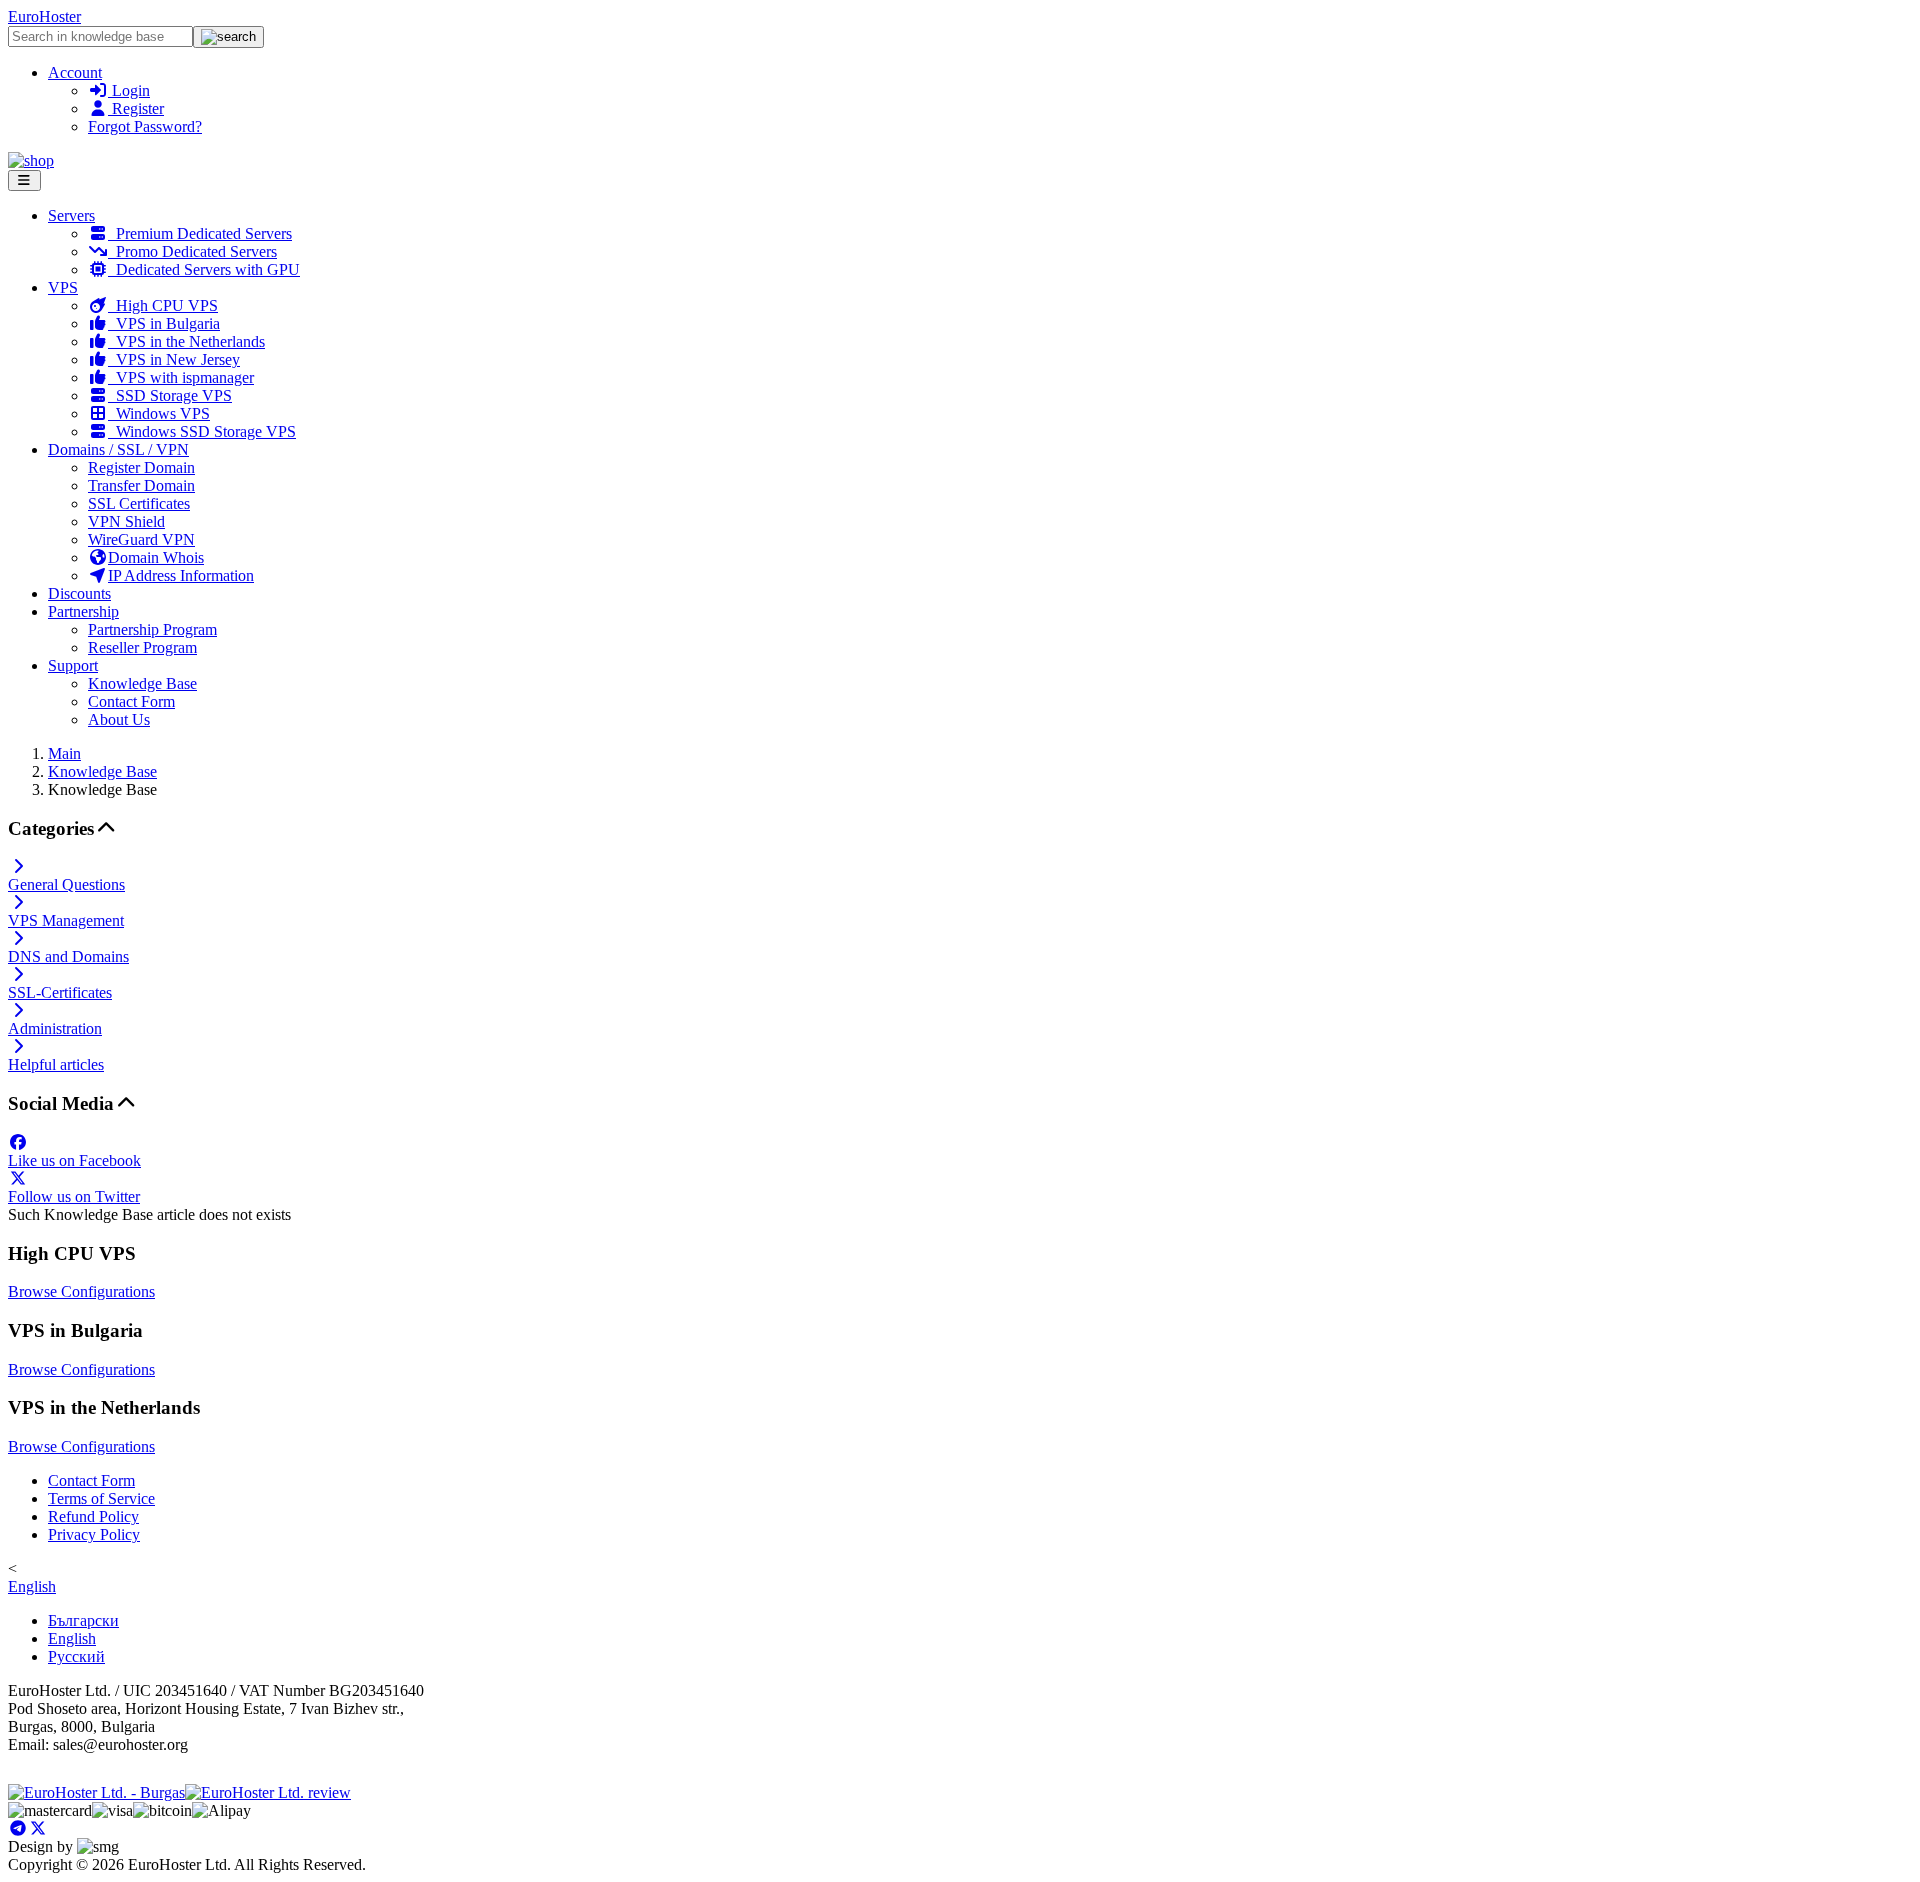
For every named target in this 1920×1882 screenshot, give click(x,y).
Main (64, 753)
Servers (71, 215)
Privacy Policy (94, 1534)
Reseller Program (142, 647)
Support (73, 665)
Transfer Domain (141, 485)
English (32, 1586)
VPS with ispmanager (181, 377)
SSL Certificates (139, 503)
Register (136, 108)
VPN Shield (126, 521)
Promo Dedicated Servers (192, 251)
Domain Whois (156, 557)
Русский (76, 1656)
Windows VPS (159, 413)
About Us (119, 719)
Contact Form (131, 701)
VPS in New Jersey (174, 359)
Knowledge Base (142, 683)
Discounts (79, 593)
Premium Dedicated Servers (200, 233)
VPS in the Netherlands (186, 341)
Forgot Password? (145, 126)
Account (75, 72)
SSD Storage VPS (170, 395)
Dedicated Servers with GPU (204, 269)
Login (129, 90)
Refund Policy (93, 1516)
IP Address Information (181, 575)
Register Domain (141, 467)
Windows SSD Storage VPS (202, 431)
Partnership (83, 611)
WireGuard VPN (141, 539)
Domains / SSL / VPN (118, 449)
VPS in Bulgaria (164, 323)
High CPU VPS (163, 305)
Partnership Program (152, 629)
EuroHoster (44, 16)
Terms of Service (101, 1498)
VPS (63, 287)
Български (83, 1620)
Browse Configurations (81, 1291)
